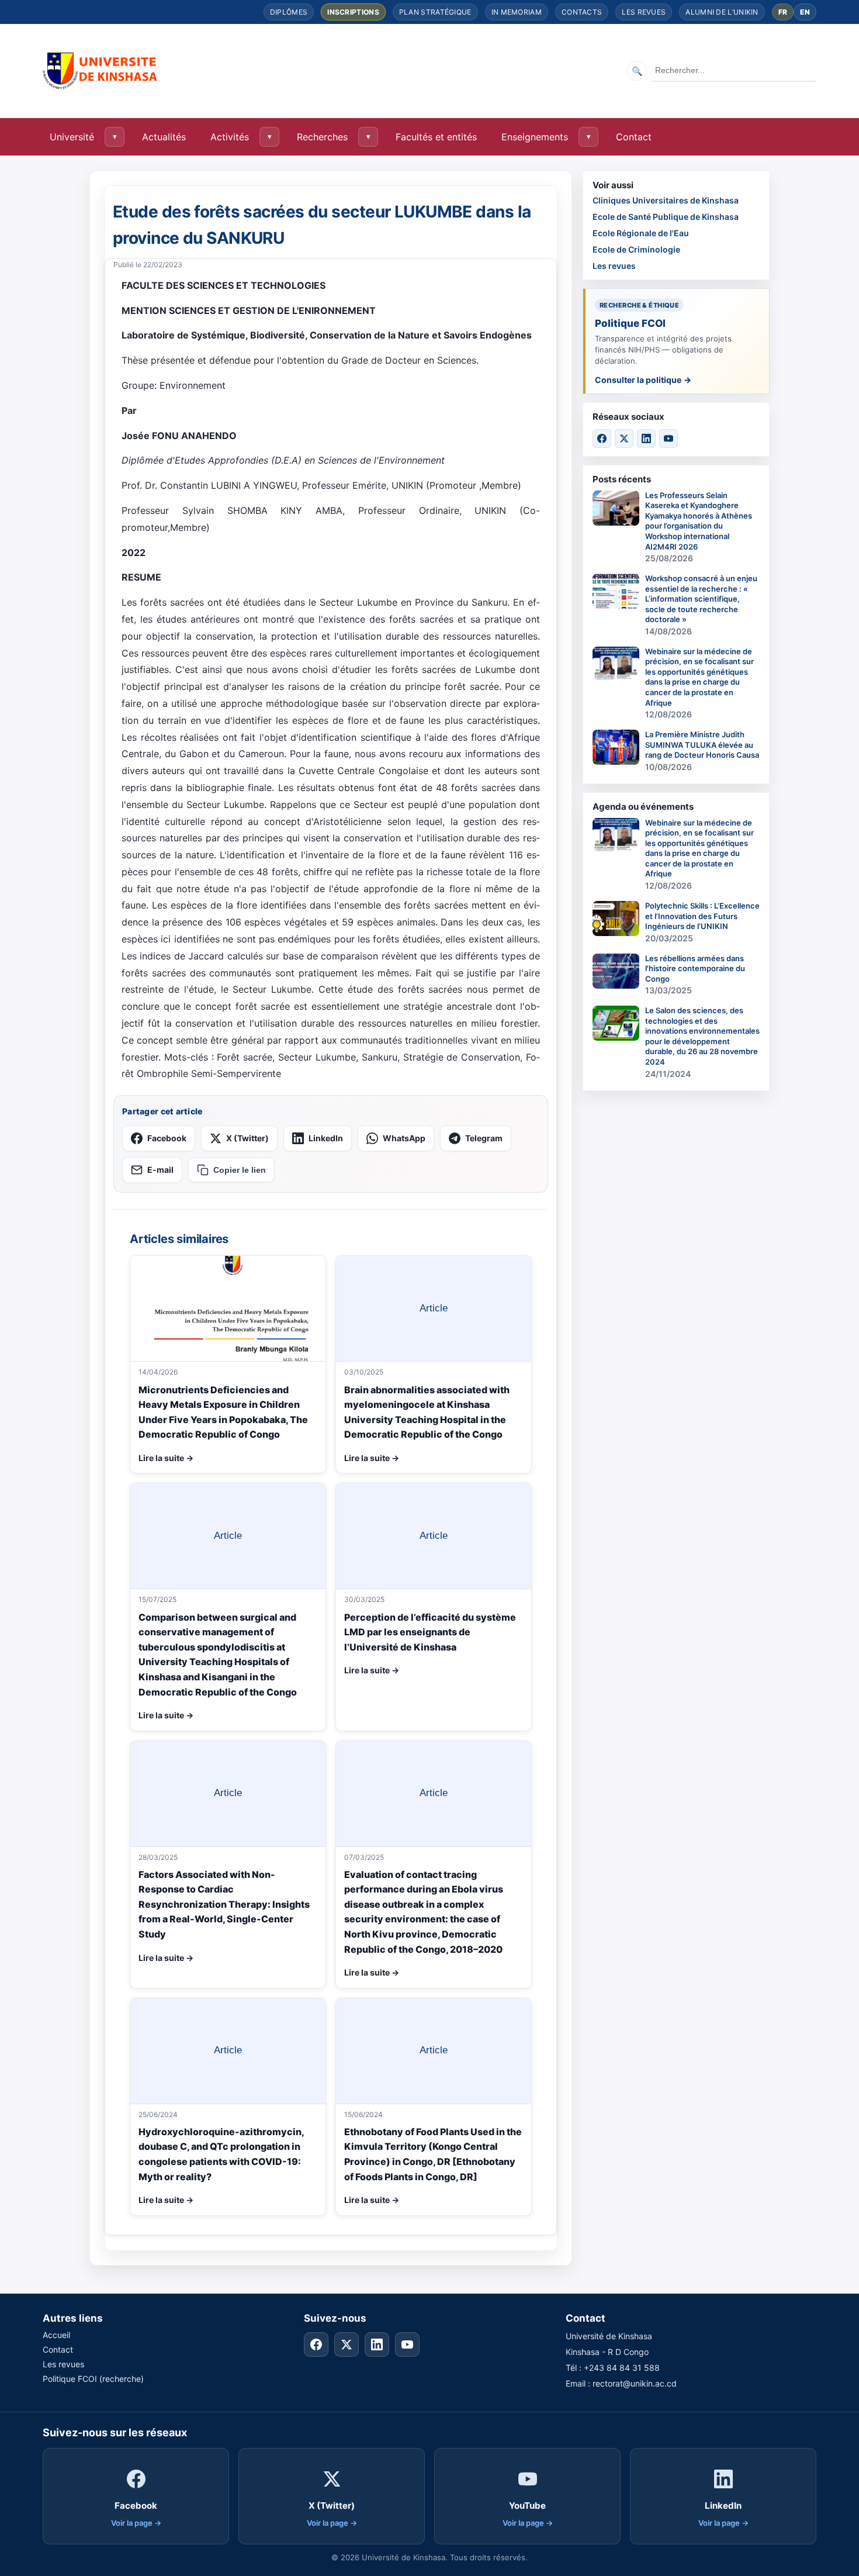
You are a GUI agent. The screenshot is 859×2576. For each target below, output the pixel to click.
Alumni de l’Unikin (722, 12)
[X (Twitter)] (624, 438)
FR (783, 12)
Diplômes (289, 12)
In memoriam (517, 12)
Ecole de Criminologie (636, 249)
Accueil (56, 2335)
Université (72, 137)
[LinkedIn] (646, 438)
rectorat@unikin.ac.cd (635, 2383)
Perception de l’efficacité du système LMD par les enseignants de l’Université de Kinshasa (430, 1632)
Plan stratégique (435, 12)
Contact (634, 137)
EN (805, 12)
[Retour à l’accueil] (101, 71)
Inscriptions (353, 12)
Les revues (644, 12)
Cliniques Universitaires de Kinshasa (666, 200)
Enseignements (535, 137)
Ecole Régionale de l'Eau (641, 233)
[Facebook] (602, 438)
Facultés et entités (436, 137)
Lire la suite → (166, 1458)
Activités (230, 137)
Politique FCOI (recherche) (93, 2379)
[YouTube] (669, 438)
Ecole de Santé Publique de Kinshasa (666, 217)
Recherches (322, 137)
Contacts (582, 12)
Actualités (164, 137)
